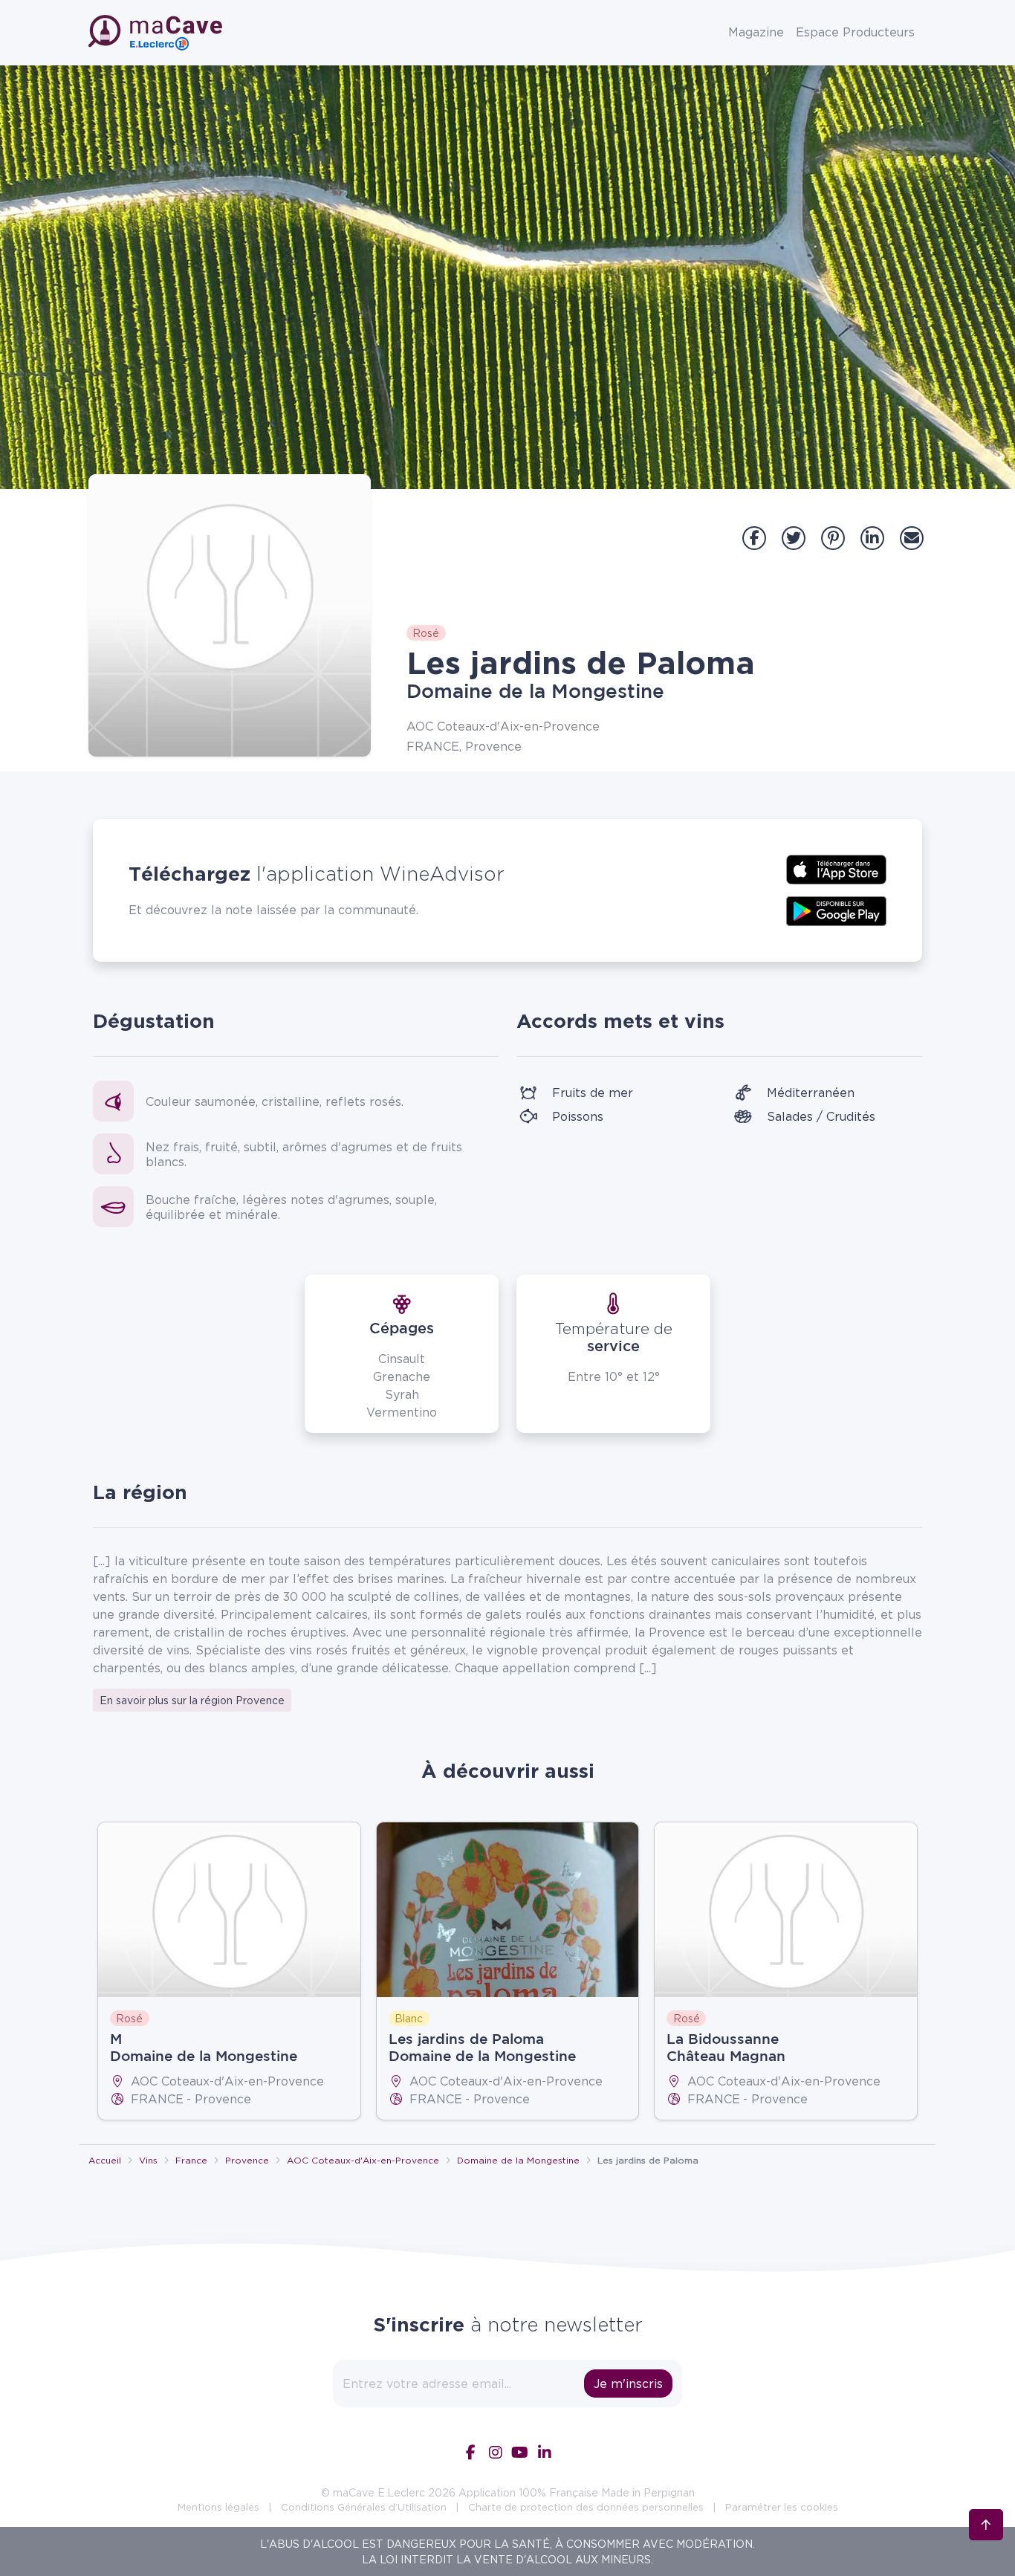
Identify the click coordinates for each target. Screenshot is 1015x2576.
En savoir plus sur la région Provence (192, 1700)
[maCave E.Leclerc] (157, 33)
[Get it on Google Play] (836, 910)
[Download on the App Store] (836, 868)
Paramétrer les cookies (782, 2507)
